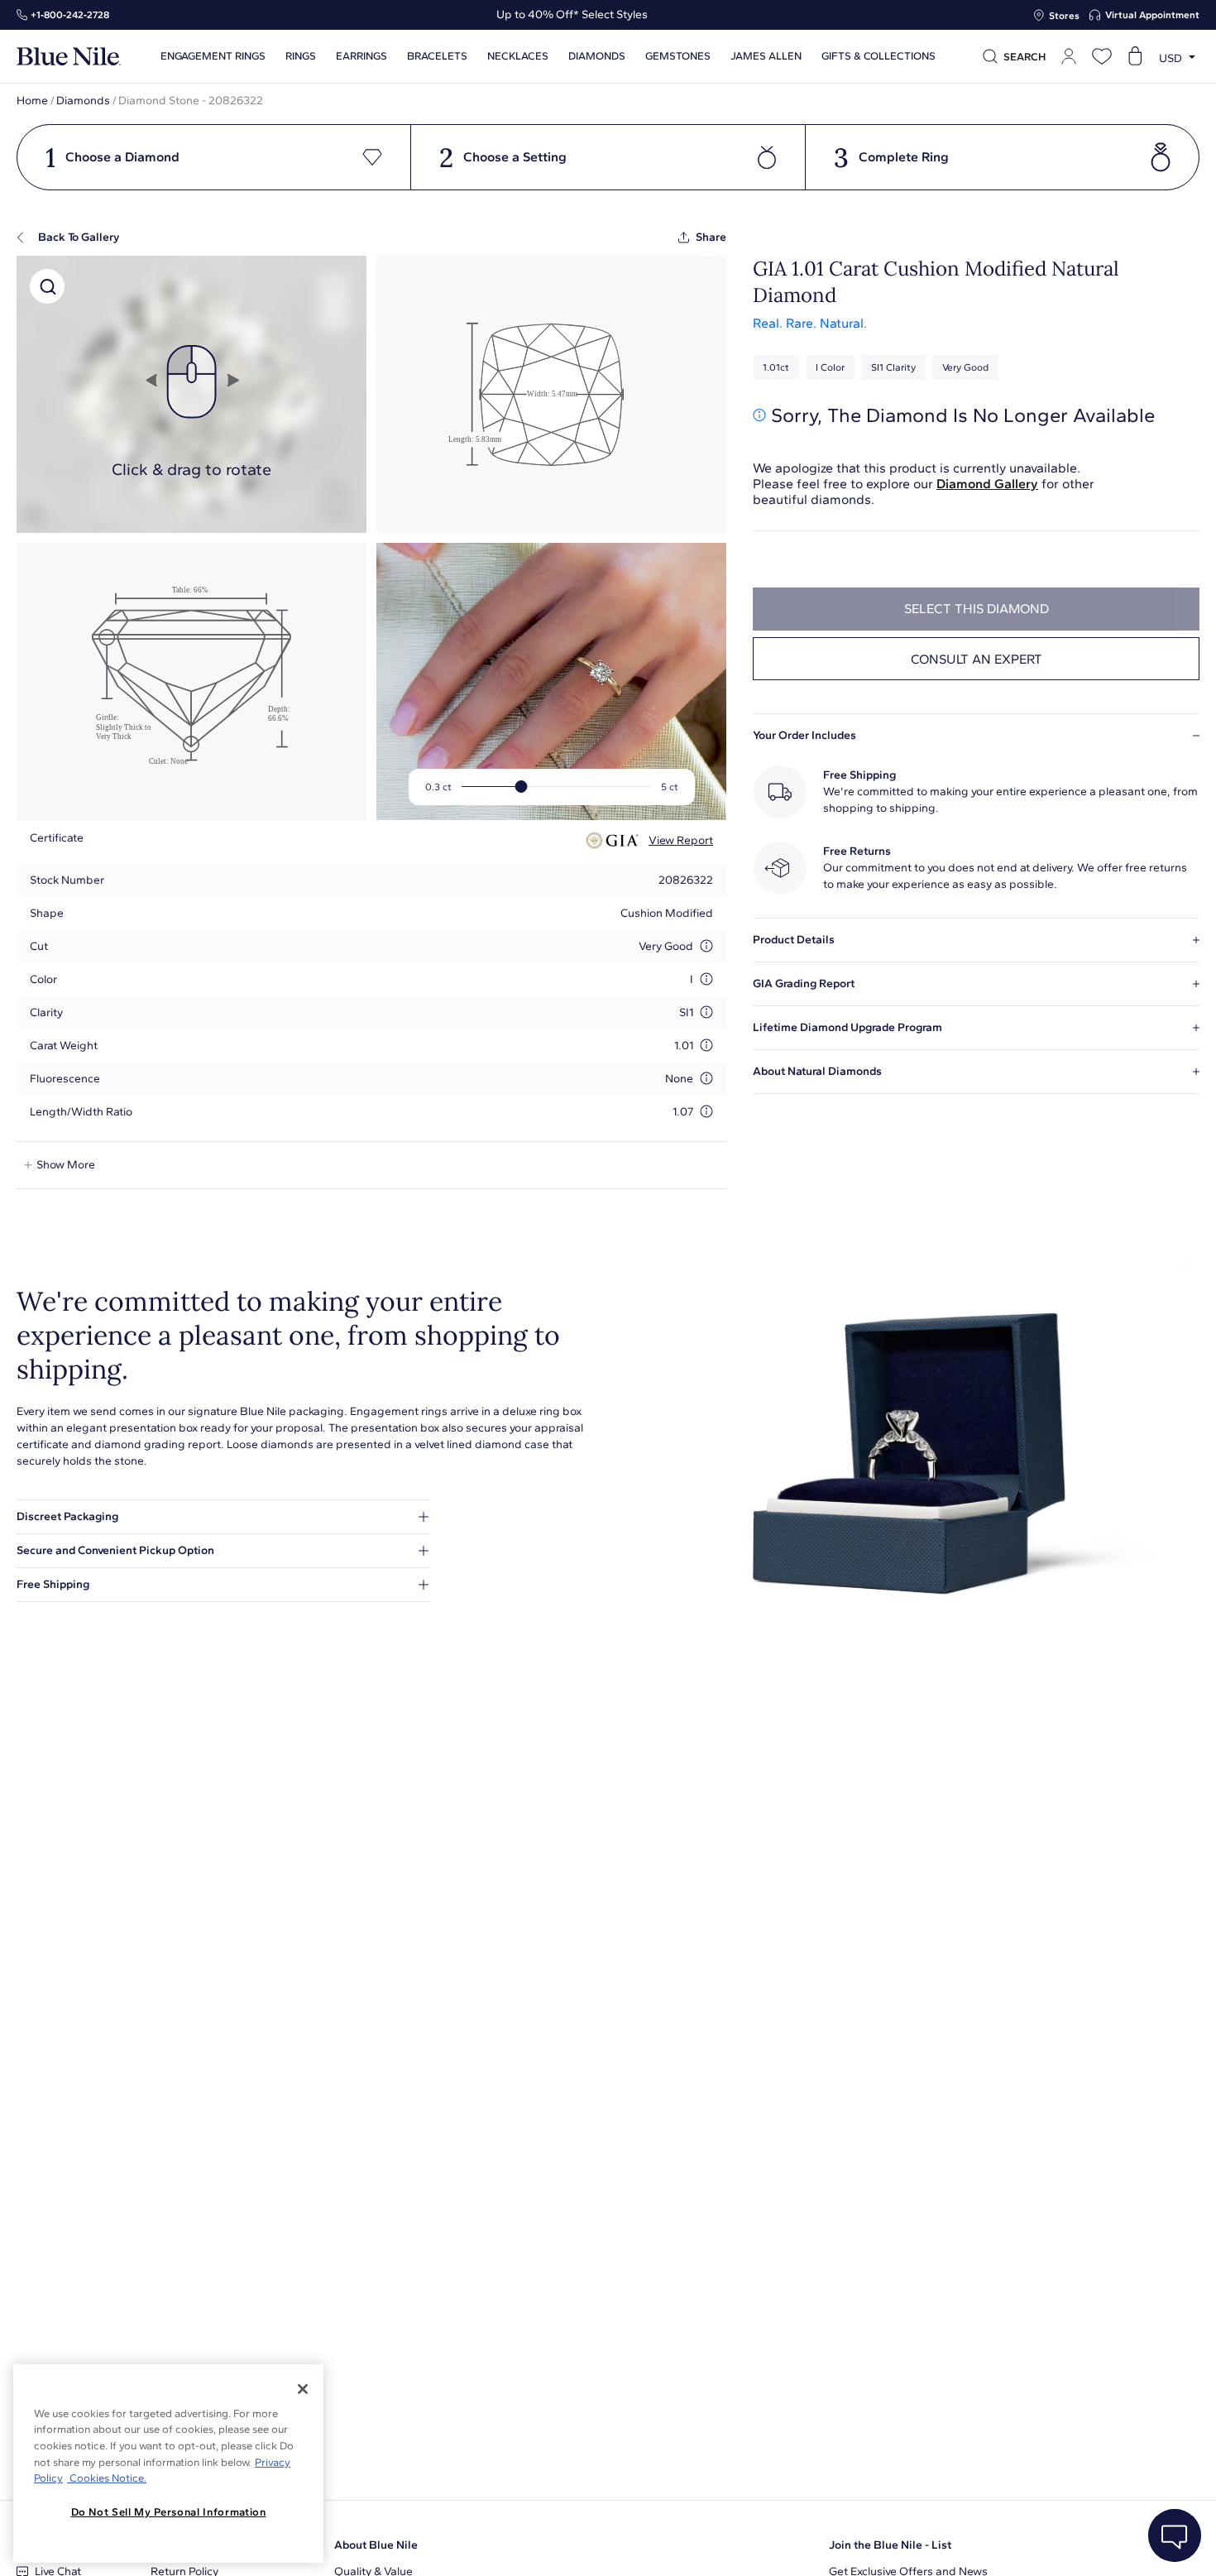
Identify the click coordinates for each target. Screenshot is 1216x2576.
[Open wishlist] (1102, 56)
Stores (1064, 16)
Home (32, 101)
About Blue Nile (376, 2545)
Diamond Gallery (987, 484)
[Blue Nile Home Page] (69, 57)
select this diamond (977, 609)
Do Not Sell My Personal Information (169, 2512)
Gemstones (678, 56)
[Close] (303, 2389)
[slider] (522, 787)
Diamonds (83, 101)
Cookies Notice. (107, 2478)
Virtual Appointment (1152, 15)
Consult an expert (977, 659)
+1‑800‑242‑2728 (70, 15)
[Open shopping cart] (1135, 56)
